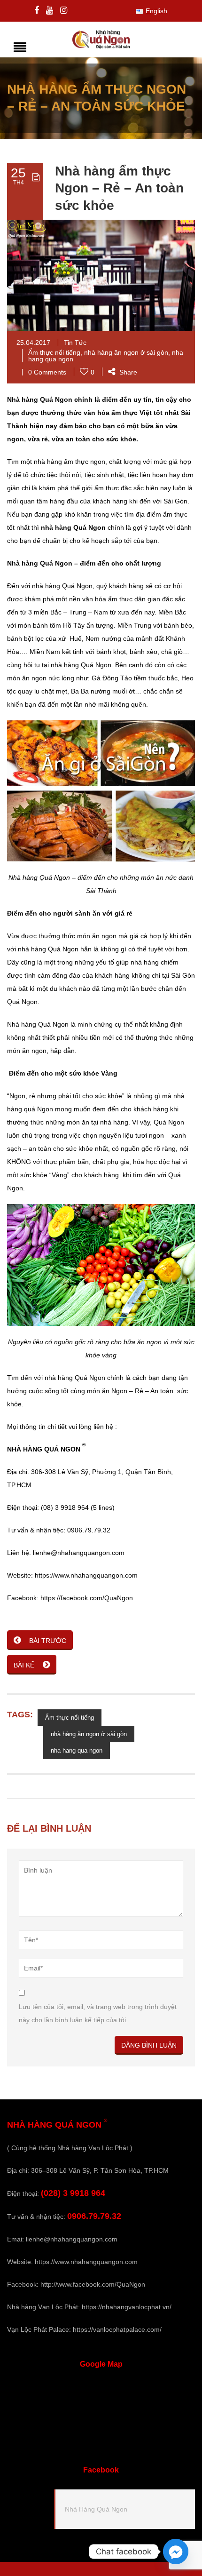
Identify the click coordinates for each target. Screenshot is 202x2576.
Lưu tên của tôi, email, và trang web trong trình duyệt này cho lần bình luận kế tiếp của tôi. (98, 2013)
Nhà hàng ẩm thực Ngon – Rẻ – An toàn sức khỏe (119, 188)
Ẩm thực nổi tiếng (54, 352)
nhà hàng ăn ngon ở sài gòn (126, 352)
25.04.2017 (33, 343)
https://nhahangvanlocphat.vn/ (127, 2307)
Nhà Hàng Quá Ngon (96, 2509)
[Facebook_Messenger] (176, 2552)
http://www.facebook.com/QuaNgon (93, 2284)
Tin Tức (75, 343)
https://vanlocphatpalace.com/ (117, 2329)
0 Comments (47, 372)
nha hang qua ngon (77, 1751)
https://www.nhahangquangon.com (86, 2262)
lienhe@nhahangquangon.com (72, 2239)
